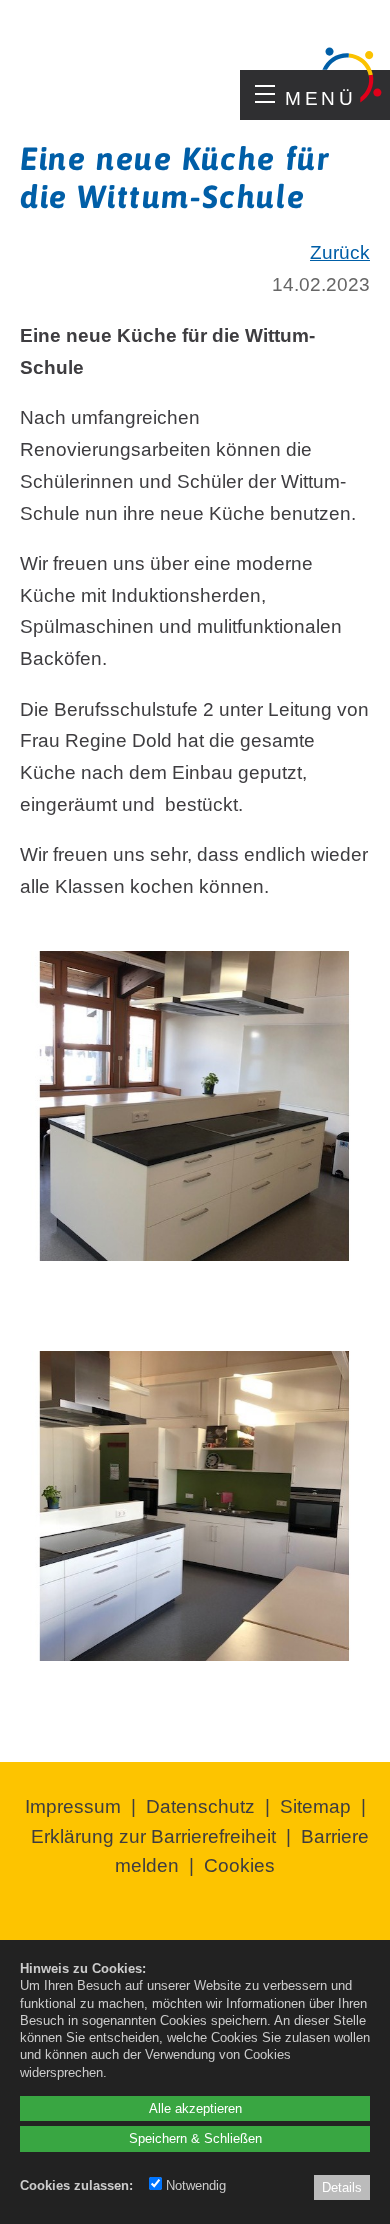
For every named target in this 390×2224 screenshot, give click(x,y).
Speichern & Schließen (195, 2138)
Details (342, 2187)
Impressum (73, 1806)
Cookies (239, 1865)
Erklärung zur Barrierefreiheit (153, 1836)
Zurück (340, 252)
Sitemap (315, 1806)
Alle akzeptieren (195, 2108)
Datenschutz (200, 1806)
